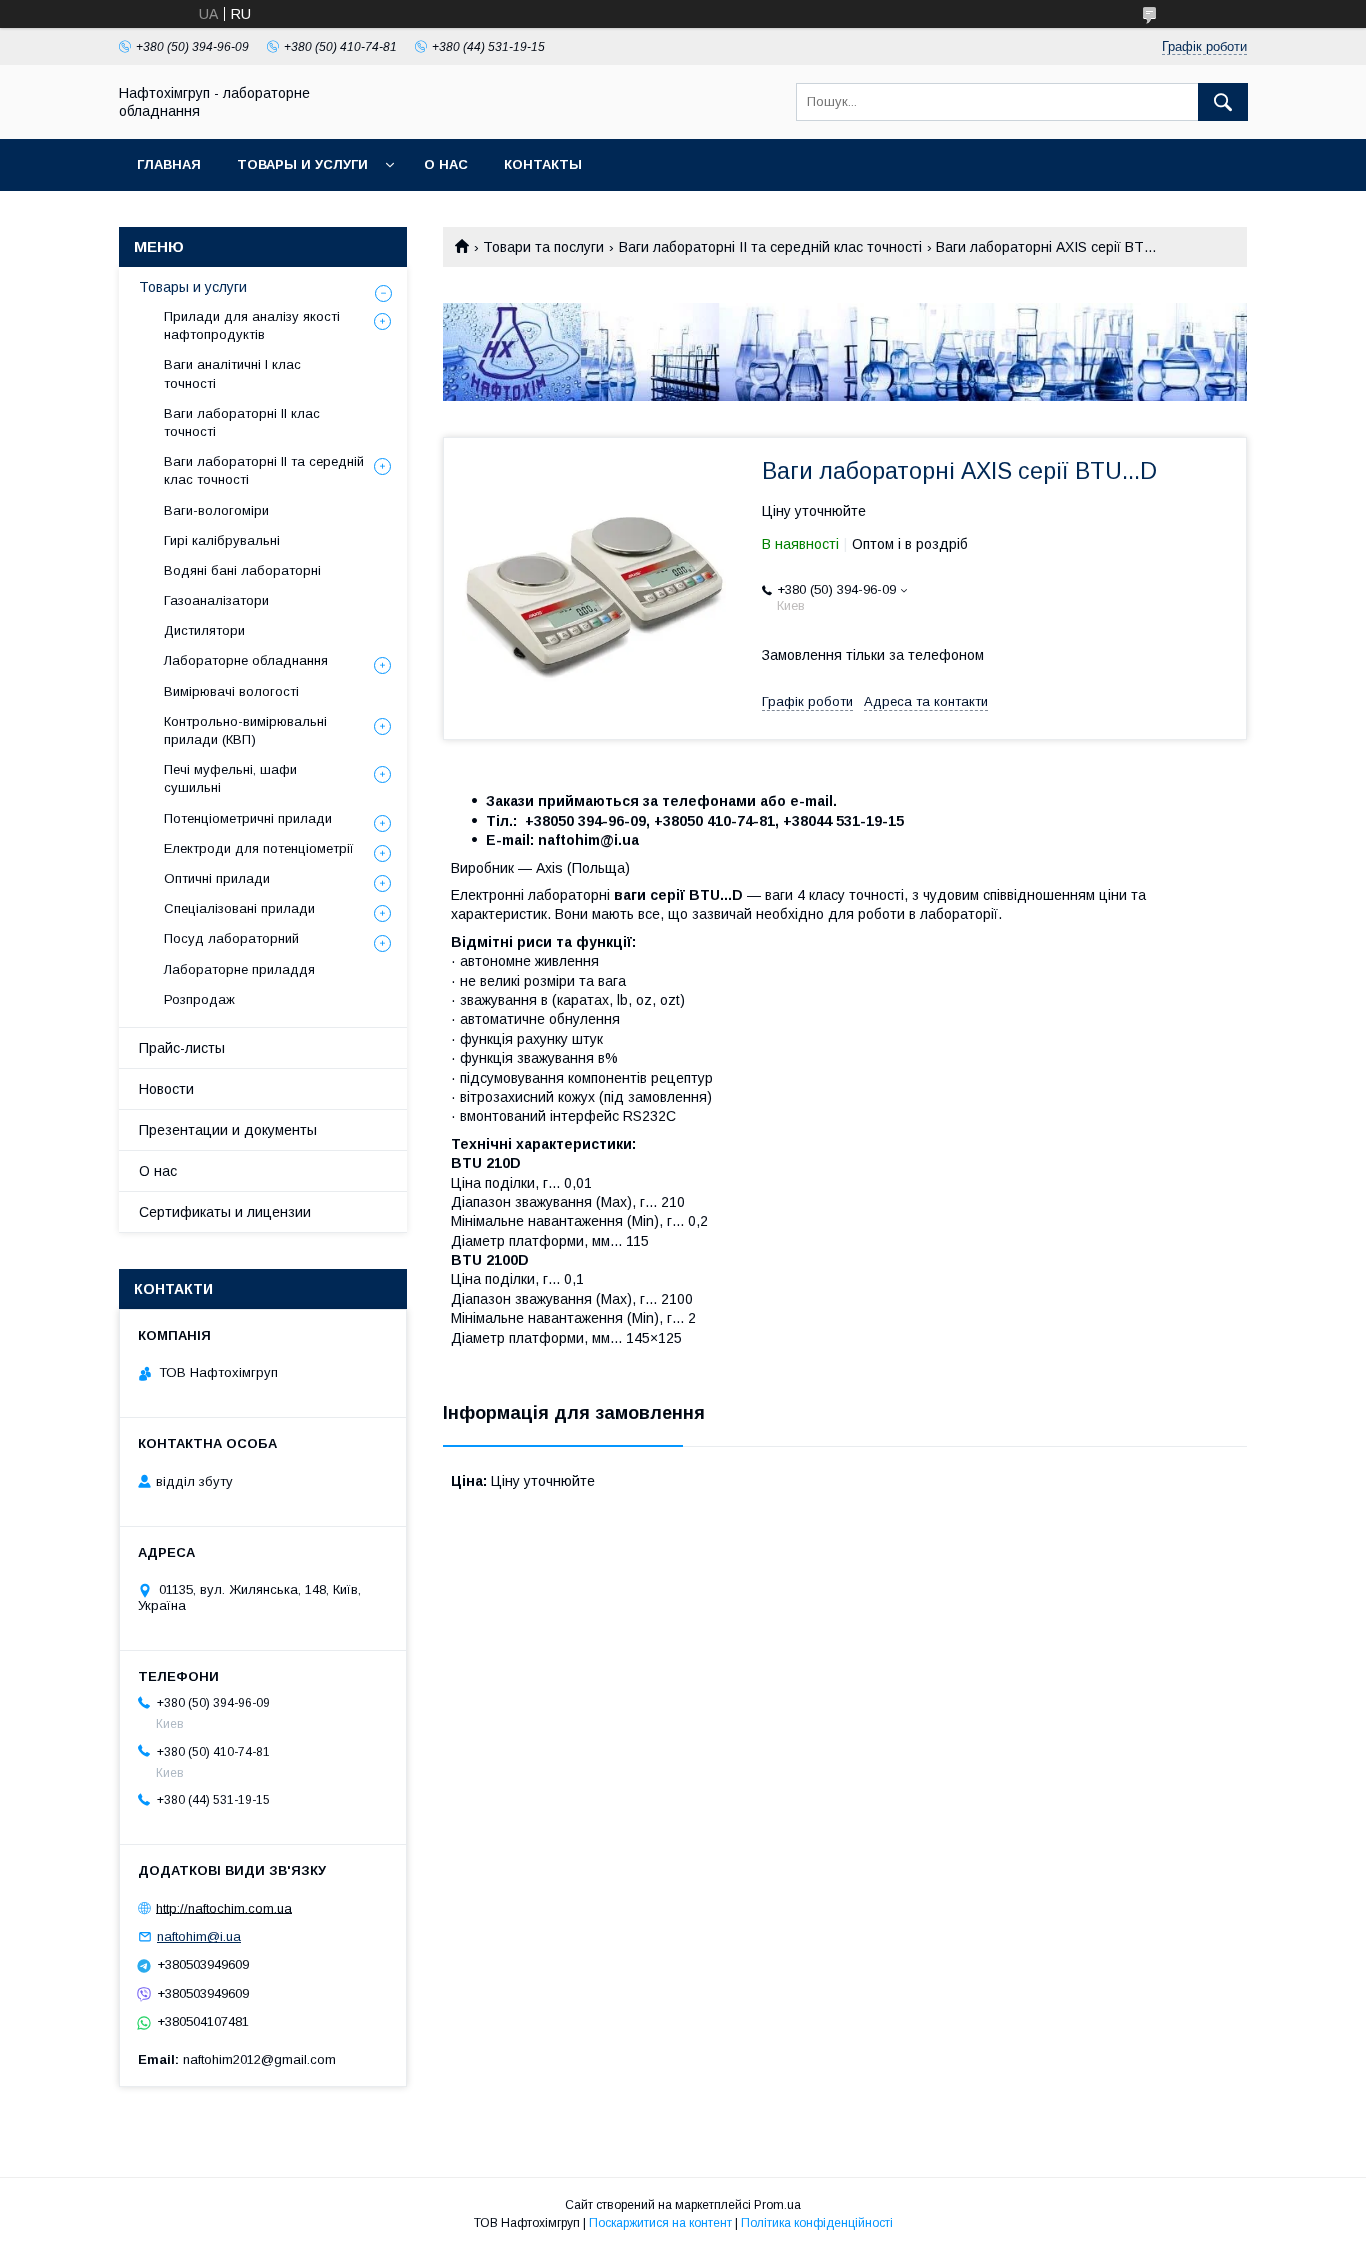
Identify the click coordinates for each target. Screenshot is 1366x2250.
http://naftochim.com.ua (224, 1907)
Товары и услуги (302, 164)
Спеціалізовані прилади (239, 908)
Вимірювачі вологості (231, 691)
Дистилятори (204, 630)
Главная (169, 164)
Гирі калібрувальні (222, 540)
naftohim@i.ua (199, 1936)
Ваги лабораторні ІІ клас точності (242, 422)
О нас (446, 164)
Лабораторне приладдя (239, 969)
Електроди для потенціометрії (259, 848)
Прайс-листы (182, 1048)
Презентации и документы (228, 1130)
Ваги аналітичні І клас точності (232, 373)
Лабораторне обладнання (246, 660)
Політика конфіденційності (817, 2223)
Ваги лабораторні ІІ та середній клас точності (770, 247)
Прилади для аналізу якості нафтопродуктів (252, 325)
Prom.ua (777, 2205)
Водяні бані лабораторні (242, 570)
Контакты (543, 164)
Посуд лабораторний (231, 938)
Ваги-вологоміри (216, 510)
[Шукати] (1223, 102)
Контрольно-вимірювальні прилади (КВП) (245, 730)
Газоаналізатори (216, 600)
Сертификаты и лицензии (225, 1212)
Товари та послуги (543, 247)
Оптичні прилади (217, 878)
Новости (166, 1089)
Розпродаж (199, 999)
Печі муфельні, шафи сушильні (230, 778)
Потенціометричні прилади (248, 818)
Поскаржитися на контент (660, 2223)
